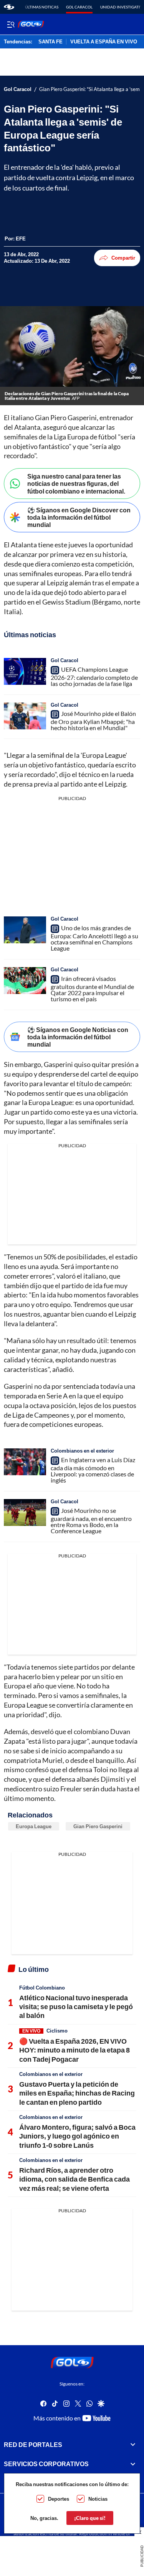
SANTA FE (50, 42)
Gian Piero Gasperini (98, 1826)
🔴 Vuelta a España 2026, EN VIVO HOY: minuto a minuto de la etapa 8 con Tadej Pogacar (74, 2050)
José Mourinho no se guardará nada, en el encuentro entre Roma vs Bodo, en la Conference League (91, 1521)
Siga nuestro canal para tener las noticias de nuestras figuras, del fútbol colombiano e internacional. (76, 483)
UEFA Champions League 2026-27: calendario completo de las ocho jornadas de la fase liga (94, 676)
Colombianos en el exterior (82, 1451)
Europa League (34, 1826)
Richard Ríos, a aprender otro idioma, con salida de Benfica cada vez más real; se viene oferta (74, 2179)
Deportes (59, 2499)
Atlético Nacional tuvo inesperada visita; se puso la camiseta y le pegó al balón (76, 2007)
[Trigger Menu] (11, 24)
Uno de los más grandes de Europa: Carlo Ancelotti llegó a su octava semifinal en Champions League (94, 938)
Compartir (123, 258)
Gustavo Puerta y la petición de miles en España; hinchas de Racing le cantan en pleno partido (77, 2093)
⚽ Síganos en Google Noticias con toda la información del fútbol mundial (78, 1037)
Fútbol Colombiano (42, 1988)
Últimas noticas (42, 7)
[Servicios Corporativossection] (133, 2464)
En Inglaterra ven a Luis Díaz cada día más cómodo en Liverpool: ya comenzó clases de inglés (93, 1470)
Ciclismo (57, 2031)
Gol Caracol (79, 7)
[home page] (9, 7)
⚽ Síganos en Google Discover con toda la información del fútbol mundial (79, 517)
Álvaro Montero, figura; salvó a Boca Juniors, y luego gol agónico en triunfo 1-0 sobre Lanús (77, 2136)
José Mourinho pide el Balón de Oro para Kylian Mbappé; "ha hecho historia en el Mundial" (93, 721)
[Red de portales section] (133, 2445)
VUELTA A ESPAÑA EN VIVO (104, 42)
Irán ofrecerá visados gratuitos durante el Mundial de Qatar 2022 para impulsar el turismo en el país (92, 989)
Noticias (98, 2499)
